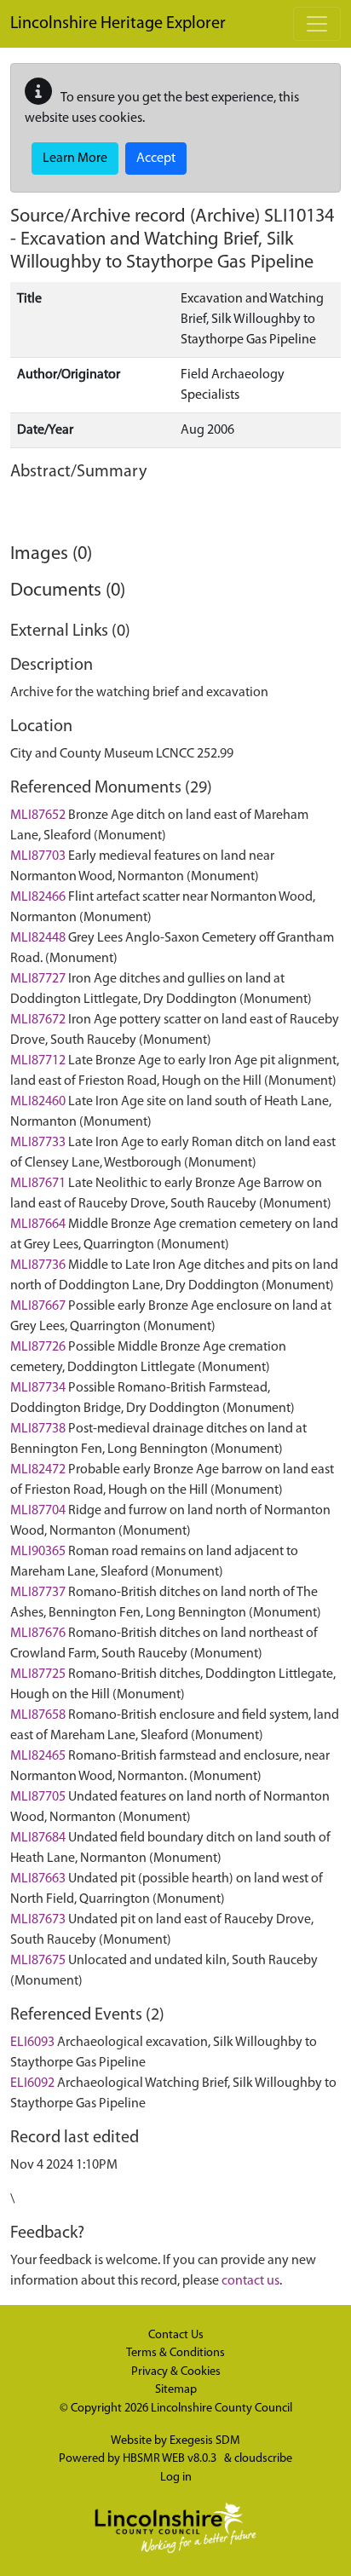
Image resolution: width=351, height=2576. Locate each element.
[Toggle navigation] (317, 24)
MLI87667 (38, 1306)
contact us (250, 2281)
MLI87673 (38, 1920)
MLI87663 (38, 1879)
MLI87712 (38, 1061)
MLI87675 (38, 1961)
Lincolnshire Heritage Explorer (118, 24)
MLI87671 (38, 1184)
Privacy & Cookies (176, 2372)
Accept (156, 158)
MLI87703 (38, 856)
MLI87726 (38, 1347)
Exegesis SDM (205, 2441)
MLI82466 (38, 897)
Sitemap (176, 2390)
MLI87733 (38, 1143)
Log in (176, 2478)
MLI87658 (38, 1715)
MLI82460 (38, 1102)
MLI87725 (38, 1674)
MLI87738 (38, 1429)
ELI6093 (32, 2043)
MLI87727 (38, 979)
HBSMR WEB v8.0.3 (171, 2459)
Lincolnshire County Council (222, 2409)
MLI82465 (38, 1756)
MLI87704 (38, 1511)
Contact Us (176, 2335)
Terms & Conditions (175, 2353)
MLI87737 (38, 1593)
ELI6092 (32, 2083)
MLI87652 (38, 815)
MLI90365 (38, 1552)
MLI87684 (38, 1838)
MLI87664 (38, 1225)
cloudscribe (263, 2459)
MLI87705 (38, 1797)
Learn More (75, 158)
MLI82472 (38, 1470)
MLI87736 (38, 1265)
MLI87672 (38, 1020)
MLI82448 (38, 938)
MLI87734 (38, 1388)
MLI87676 (38, 1634)
